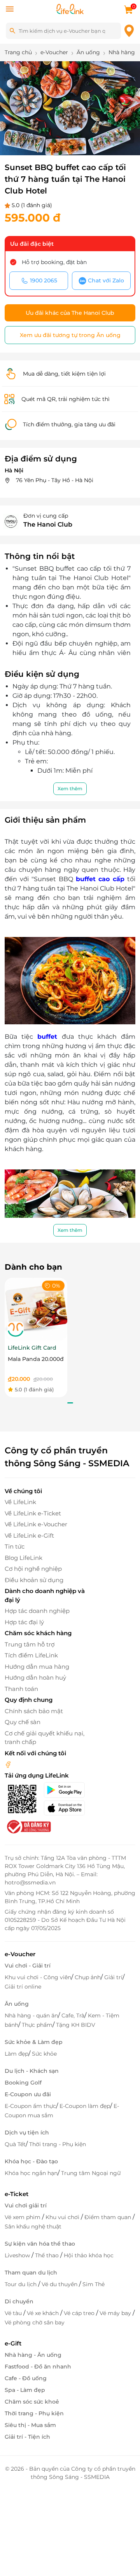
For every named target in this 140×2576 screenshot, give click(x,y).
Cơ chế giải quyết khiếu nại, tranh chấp (45, 1738)
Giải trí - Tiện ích (27, 2437)
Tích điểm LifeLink (31, 1655)
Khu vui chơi (63, 2217)
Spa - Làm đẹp (25, 2390)
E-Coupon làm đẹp (85, 2106)
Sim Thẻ (94, 2284)
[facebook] (8, 1764)
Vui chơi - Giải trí (28, 1966)
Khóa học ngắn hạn (31, 2173)
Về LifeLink (20, 1502)
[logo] (70, 8)
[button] (23, 139)
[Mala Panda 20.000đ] (36, 1309)
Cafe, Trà (73, 2015)
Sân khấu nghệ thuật (33, 2227)
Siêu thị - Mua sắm (30, 2425)
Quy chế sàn (23, 1722)
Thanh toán (21, 1689)
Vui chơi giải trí (26, 2205)
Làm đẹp (17, 2054)
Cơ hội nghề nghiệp (33, 1569)
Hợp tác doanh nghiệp (37, 1611)
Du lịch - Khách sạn (32, 2071)
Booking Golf (23, 2083)
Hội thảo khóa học (89, 2255)
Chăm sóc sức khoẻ (32, 2402)
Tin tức (15, 1546)
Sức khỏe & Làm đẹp (34, 2042)
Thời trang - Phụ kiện (58, 2144)
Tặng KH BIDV (76, 2025)
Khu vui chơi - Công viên (38, 1977)
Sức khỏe (44, 2054)
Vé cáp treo (80, 2313)
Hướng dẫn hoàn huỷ (35, 1677)
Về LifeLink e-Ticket (33, 1513)
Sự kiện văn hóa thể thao (40, 2244)
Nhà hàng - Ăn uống (33, 2355)
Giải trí (113, 1977)
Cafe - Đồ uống (26, 2378)
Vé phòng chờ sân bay (35, 2322)
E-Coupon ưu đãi (28, 2094)
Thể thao (48, 2255)
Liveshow (18, 2255)
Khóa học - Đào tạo (31, 2161)
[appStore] (66, 1808)
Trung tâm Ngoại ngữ (91, 2173)
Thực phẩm (37, 2025)
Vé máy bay (116, 2313)
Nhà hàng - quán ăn (31, 2015)
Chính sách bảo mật (34, 1711)
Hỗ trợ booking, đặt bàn (54, 262)
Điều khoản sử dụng (34, 1580)
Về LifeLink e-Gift (29, 1535)
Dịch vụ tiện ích (27, 2132)
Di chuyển (19, 2301)
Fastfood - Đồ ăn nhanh (38, 2367)
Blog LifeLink (24, 1558)
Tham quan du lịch (31, 2273)
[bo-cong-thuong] (28, 1826)
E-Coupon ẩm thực (30, 2106)
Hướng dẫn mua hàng (37, 1667)
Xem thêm (70, 789)
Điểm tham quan (108, 2217)
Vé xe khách (44, 2313)
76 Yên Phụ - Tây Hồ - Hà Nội (54, 480)
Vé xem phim (23, 2217)
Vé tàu (14, 2313)
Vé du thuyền (60, 2284)
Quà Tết (15, 2144)
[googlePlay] (66, 1790)
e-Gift (13, 2343)
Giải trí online (23, 1987)
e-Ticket (17, 2194)
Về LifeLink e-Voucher (36, 1524)
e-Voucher (20, 1954)
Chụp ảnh (88, 1977)
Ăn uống (17, 2004)
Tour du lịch (21, 2284)
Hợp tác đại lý (24, 1622)
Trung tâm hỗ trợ (30, 1644)
